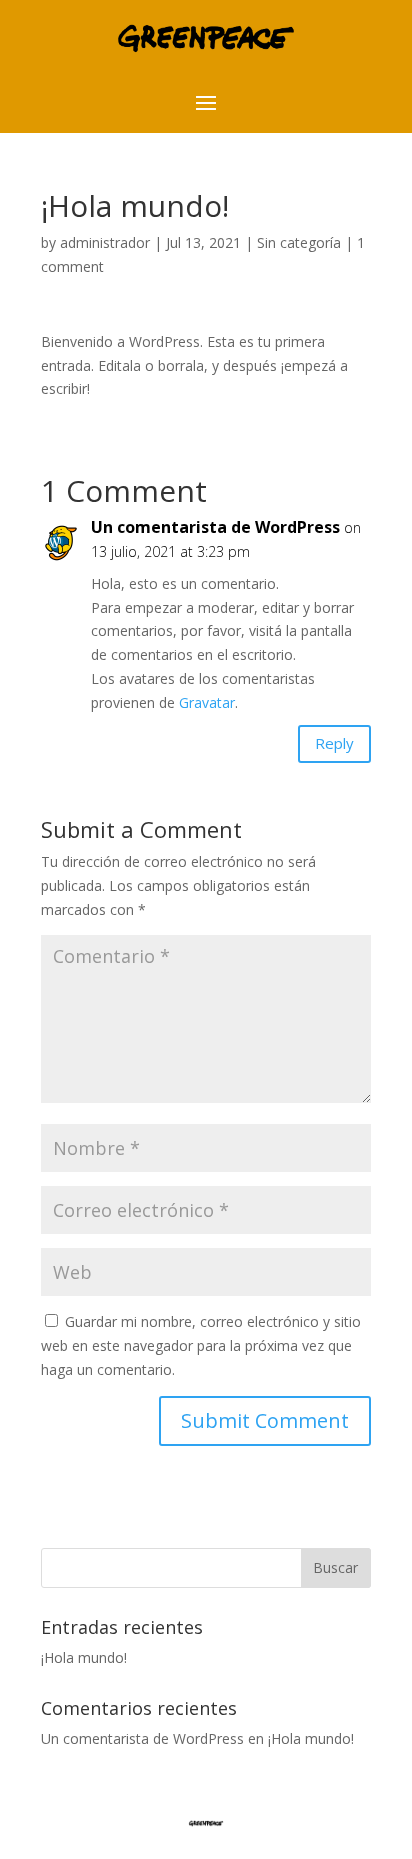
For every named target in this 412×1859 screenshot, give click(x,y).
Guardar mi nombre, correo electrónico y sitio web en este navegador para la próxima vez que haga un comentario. (201, 1345)
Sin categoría (299, 242)
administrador (105, 242)
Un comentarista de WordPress (215, 527)
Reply (334, 743)
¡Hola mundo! (84, 1657)
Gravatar (207, 702)
